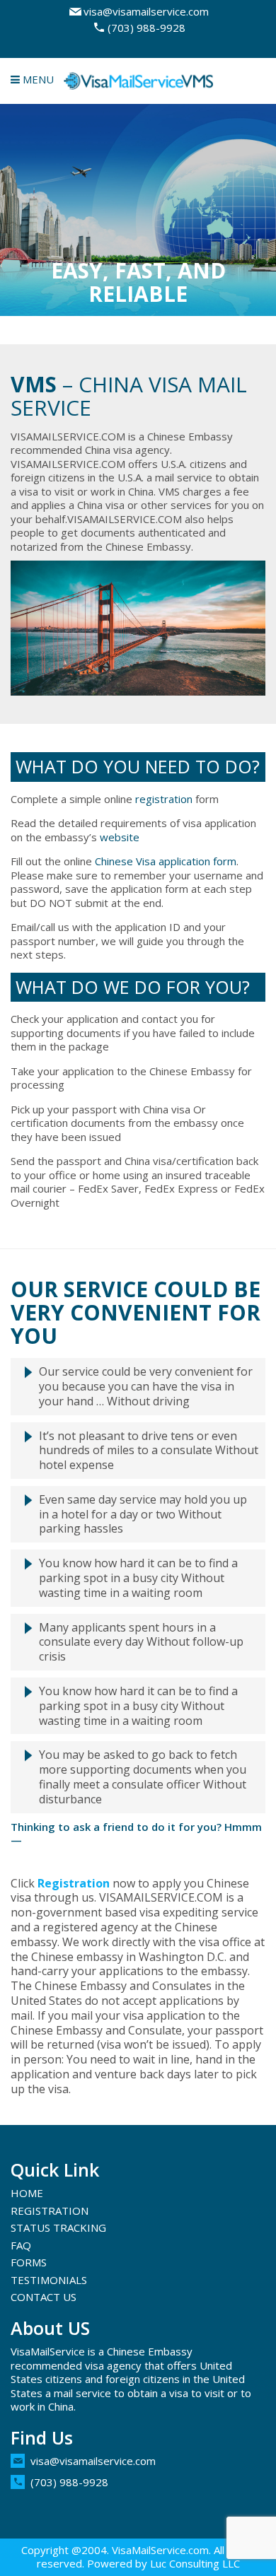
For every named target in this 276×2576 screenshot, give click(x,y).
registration (164, 799)
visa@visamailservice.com (146, 11)
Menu (37, 79)
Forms (29, 2262)
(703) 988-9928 (146, 28)
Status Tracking (58, 2227)
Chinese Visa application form (166, 861)
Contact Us (44, 2297)
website (120, 837)
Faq (21, 2245)
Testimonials (49, 2280)
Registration (74, 1883)
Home (27, 2193)
